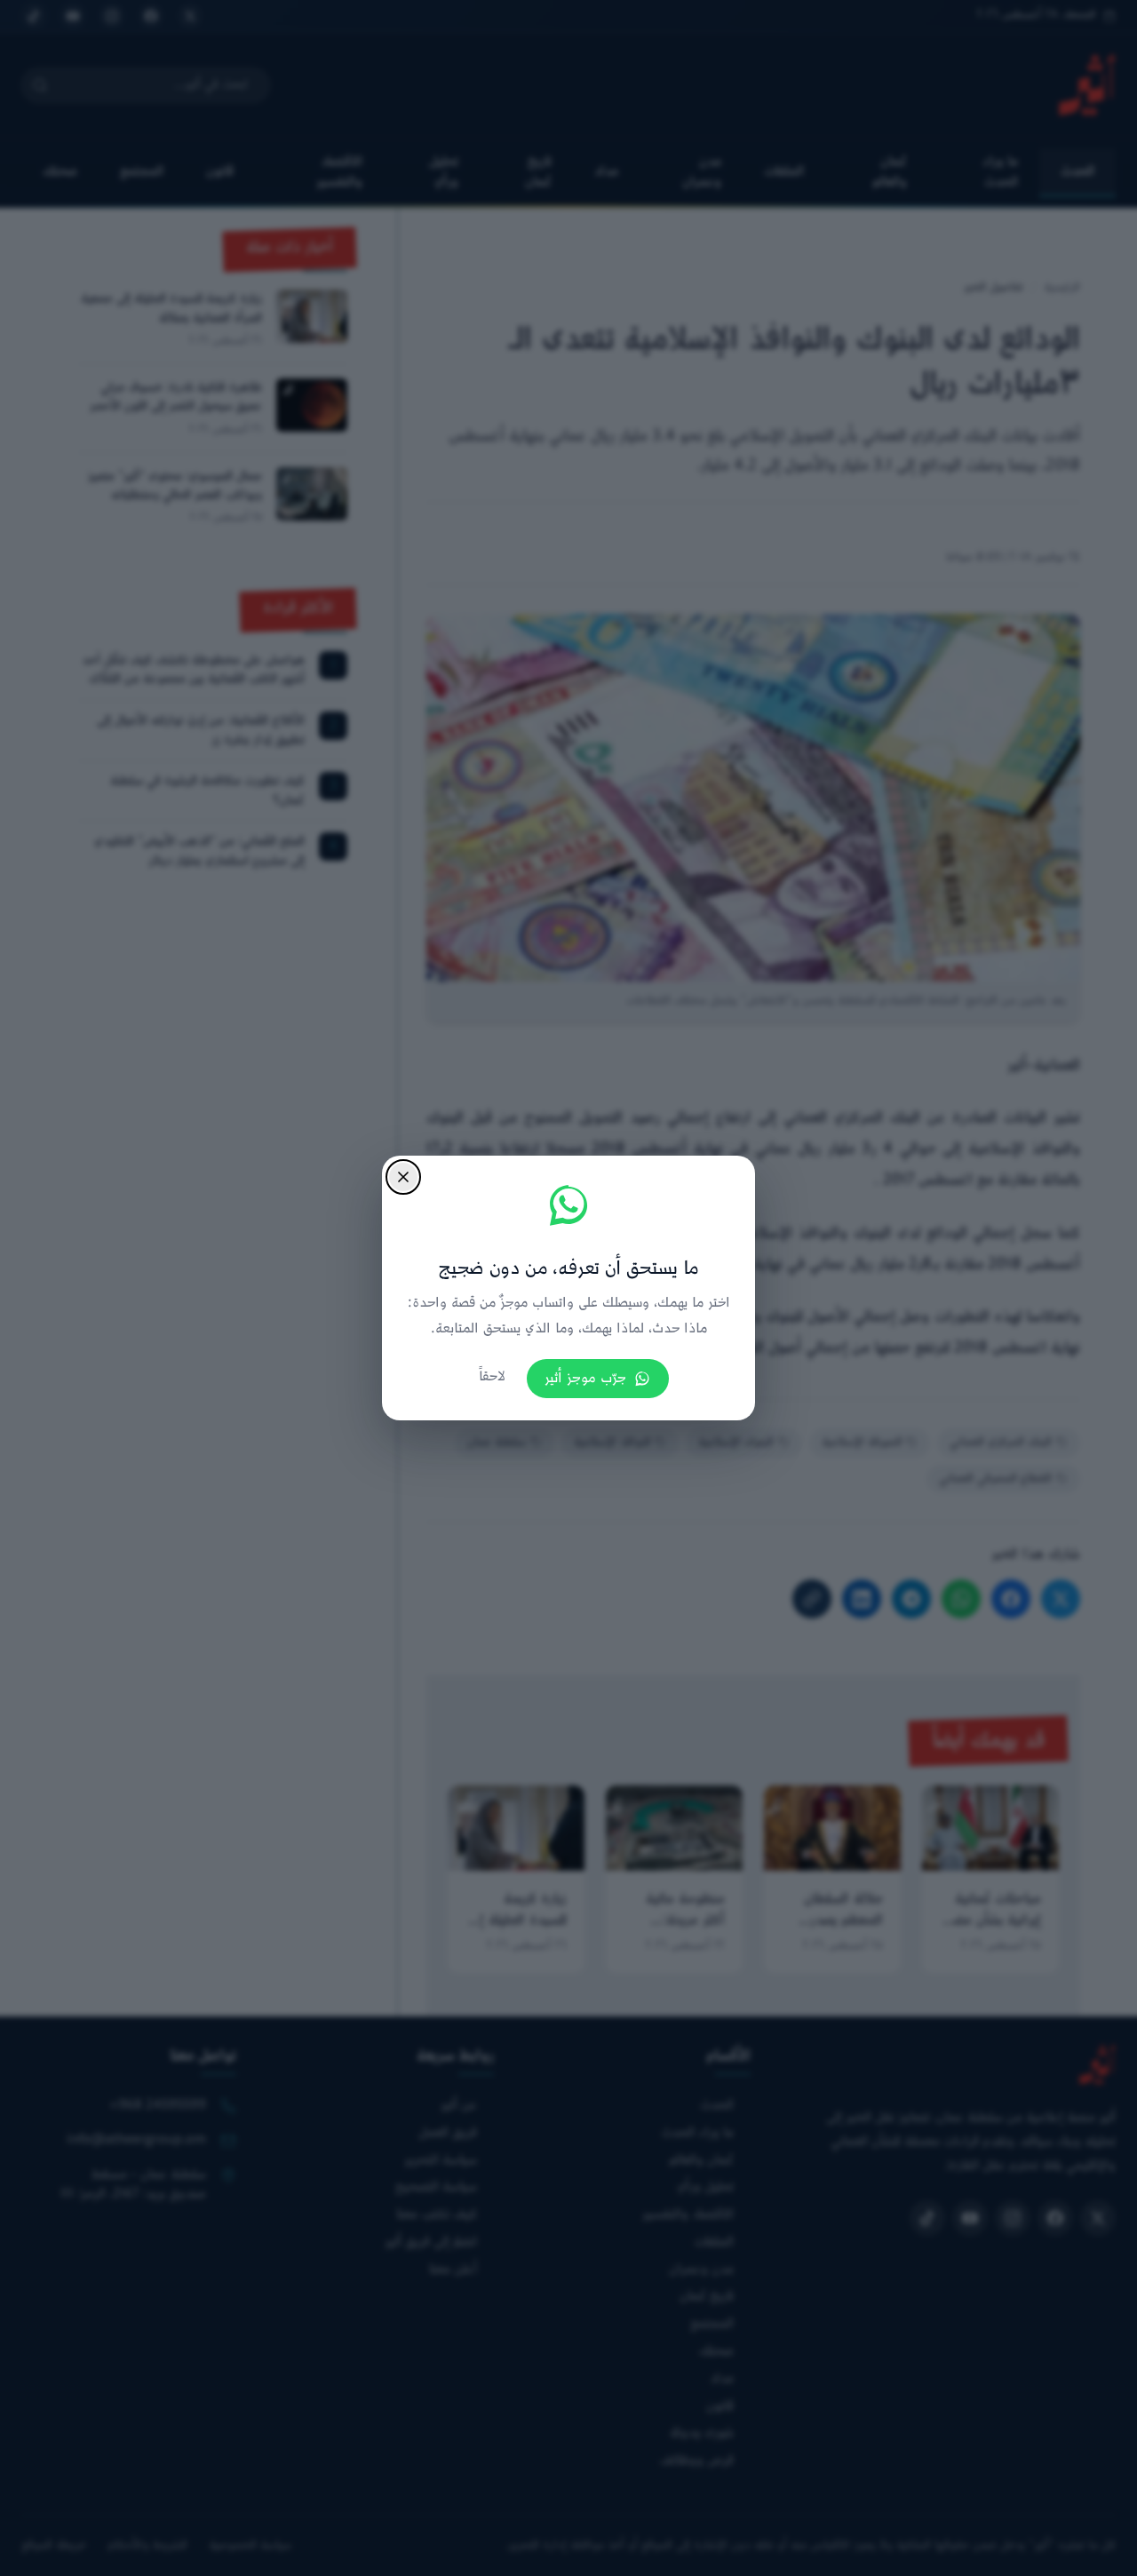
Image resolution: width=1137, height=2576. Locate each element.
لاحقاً (492, 1377)
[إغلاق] (403, 1177)
